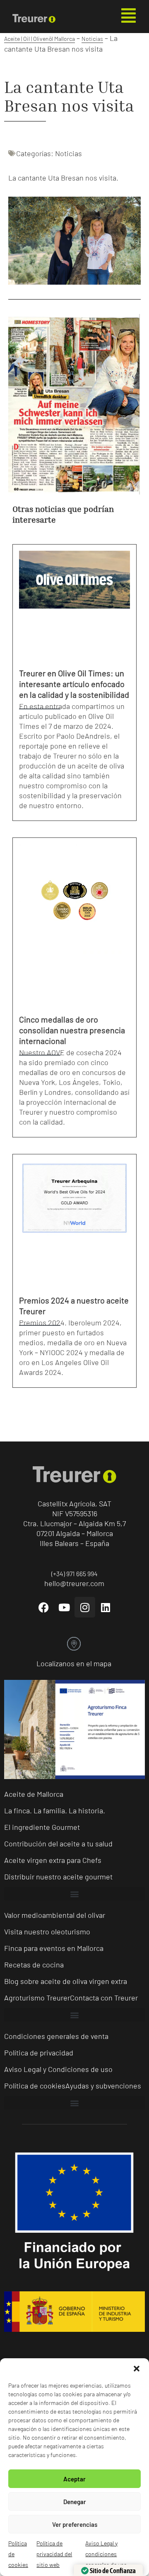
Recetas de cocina (34, 1965)
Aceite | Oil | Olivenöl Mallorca (40, 39)
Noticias (92, 39)
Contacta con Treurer (104, 1998)
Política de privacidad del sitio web (54, 2554)
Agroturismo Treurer (37, 1998)
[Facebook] (43, 1607)
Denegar (75, 2502)
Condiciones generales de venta (56, 2036)
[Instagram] (85, 1607)
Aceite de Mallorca (34, 1794)
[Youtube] (64, 1607)
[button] (137, 2369)
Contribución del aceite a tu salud (58, 1843)
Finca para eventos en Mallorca (54, 1948)
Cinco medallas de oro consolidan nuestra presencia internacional (72, 1030)
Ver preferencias (75, 2524)
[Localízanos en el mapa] (74, 1644)
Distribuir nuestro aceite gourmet (58, 1877)
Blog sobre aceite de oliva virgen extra (66, 1981)
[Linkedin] (106, 1607)
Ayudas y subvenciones (103, 2086)
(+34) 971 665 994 (74, 1573)
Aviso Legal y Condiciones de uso (58, 2069)
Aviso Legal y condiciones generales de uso (106, 2554)
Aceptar (74, 2479)
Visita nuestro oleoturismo (47, 1931)
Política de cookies (35, 2086)
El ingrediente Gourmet (42, 1827)
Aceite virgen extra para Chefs (53, 1860)
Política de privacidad (39, 2053)
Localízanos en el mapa (74, 1663)
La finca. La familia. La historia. (55, 1810)
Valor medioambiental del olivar (55, 1915)
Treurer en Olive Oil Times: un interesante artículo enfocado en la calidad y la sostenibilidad (74, 684)
